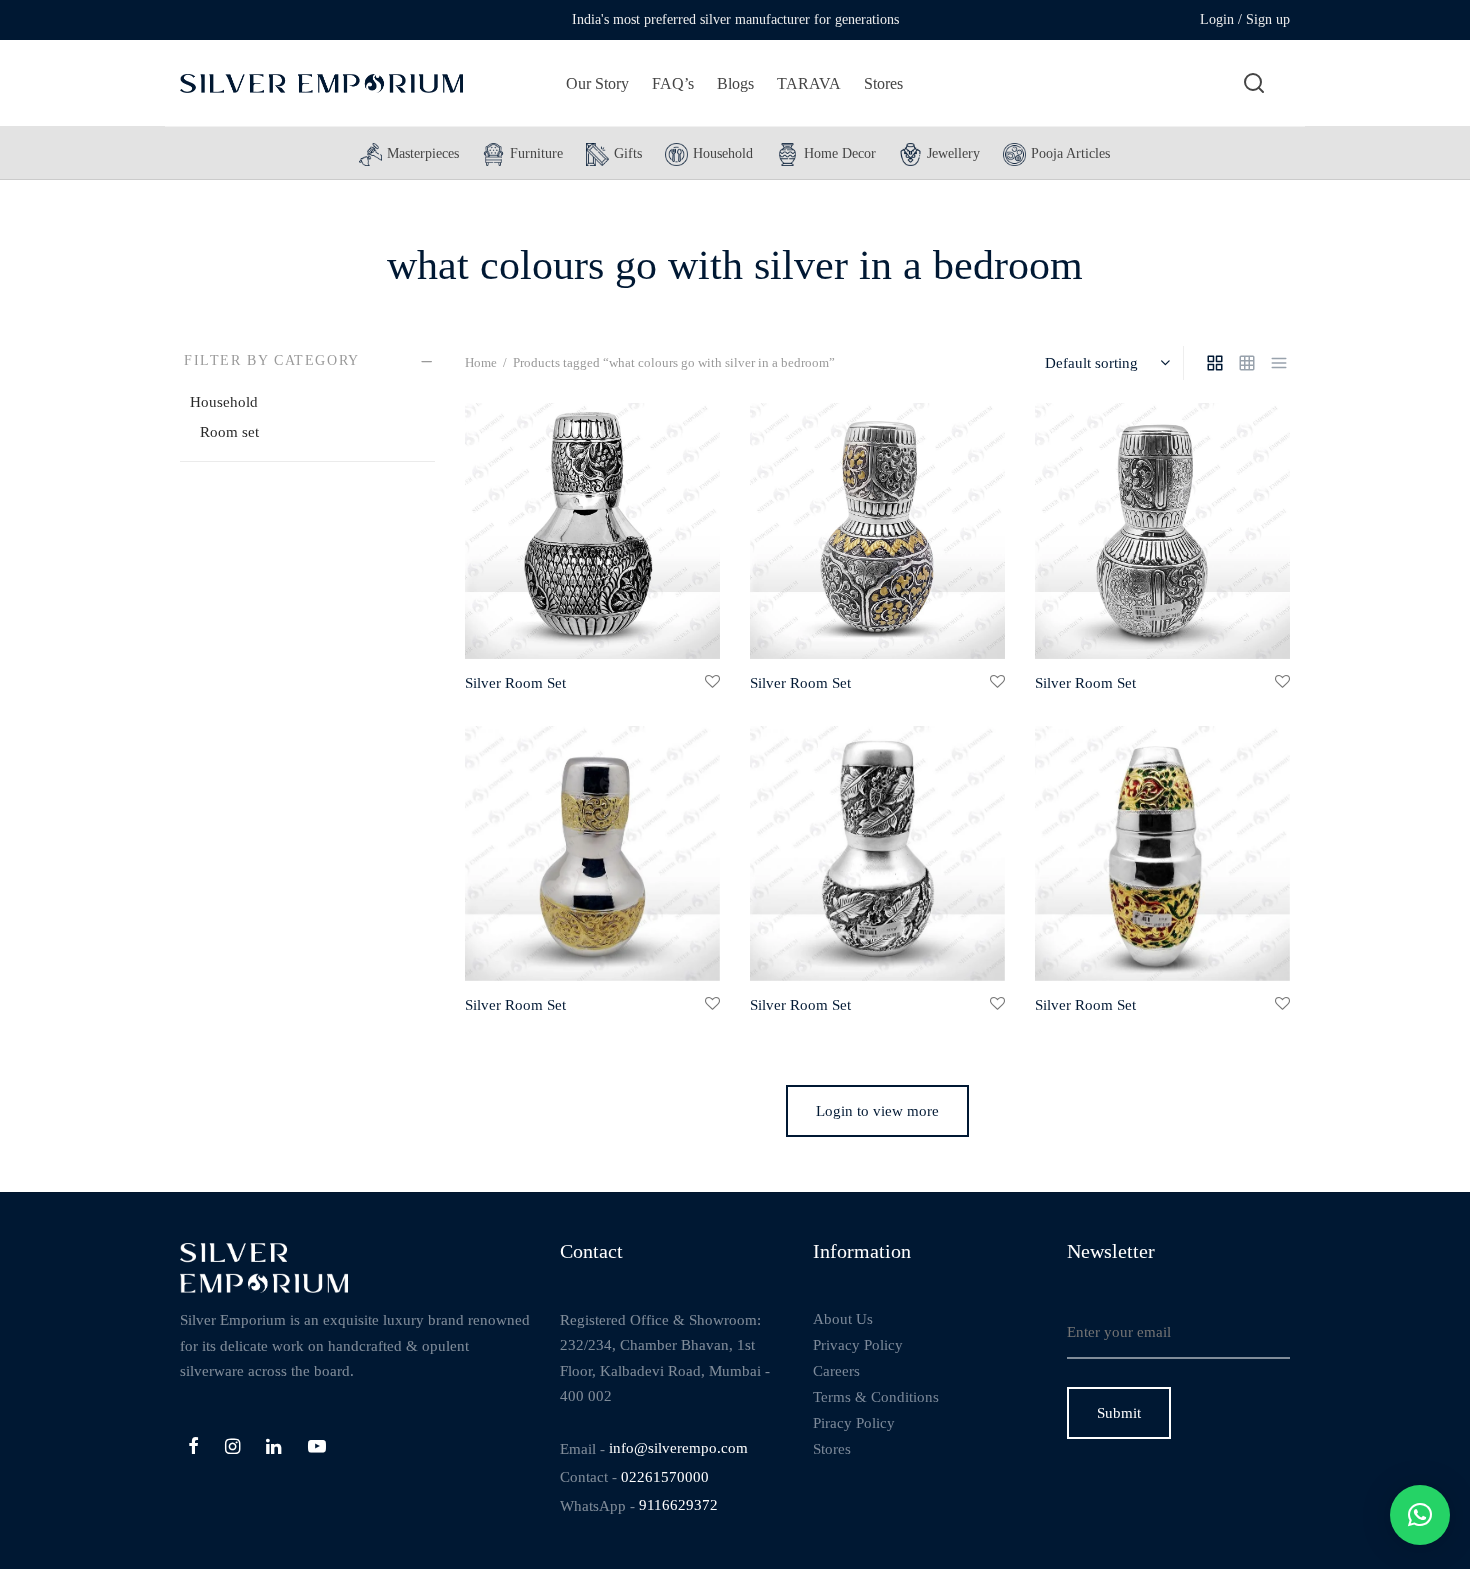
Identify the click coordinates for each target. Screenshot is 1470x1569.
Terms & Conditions (876, 1397)
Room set (229, 432)
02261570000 (665, 1477)
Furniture (536, 153)
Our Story (597, 83)
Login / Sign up (1245, 19)
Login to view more (877, 1111)
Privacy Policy (858, 1345)
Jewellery (953, 153)
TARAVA (809, 83)
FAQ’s (673, 83)
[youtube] (317, 1448)
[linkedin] (273, 1448)
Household (723, 153)
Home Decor (840, 153)
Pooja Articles (1070, 153)
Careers (836, 1371)
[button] (1420, 1515)
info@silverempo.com (678, 1448)
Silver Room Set (515, 682)
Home (481, 362)
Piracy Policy (854, 1423)
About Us (843, 1319)
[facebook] (193, 1448)
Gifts (628, 153)
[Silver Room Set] (592, 531)
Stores (883, 83)
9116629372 (678, 1505)
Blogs (735, 83)
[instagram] (232, 1448)
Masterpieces (423, 153)
